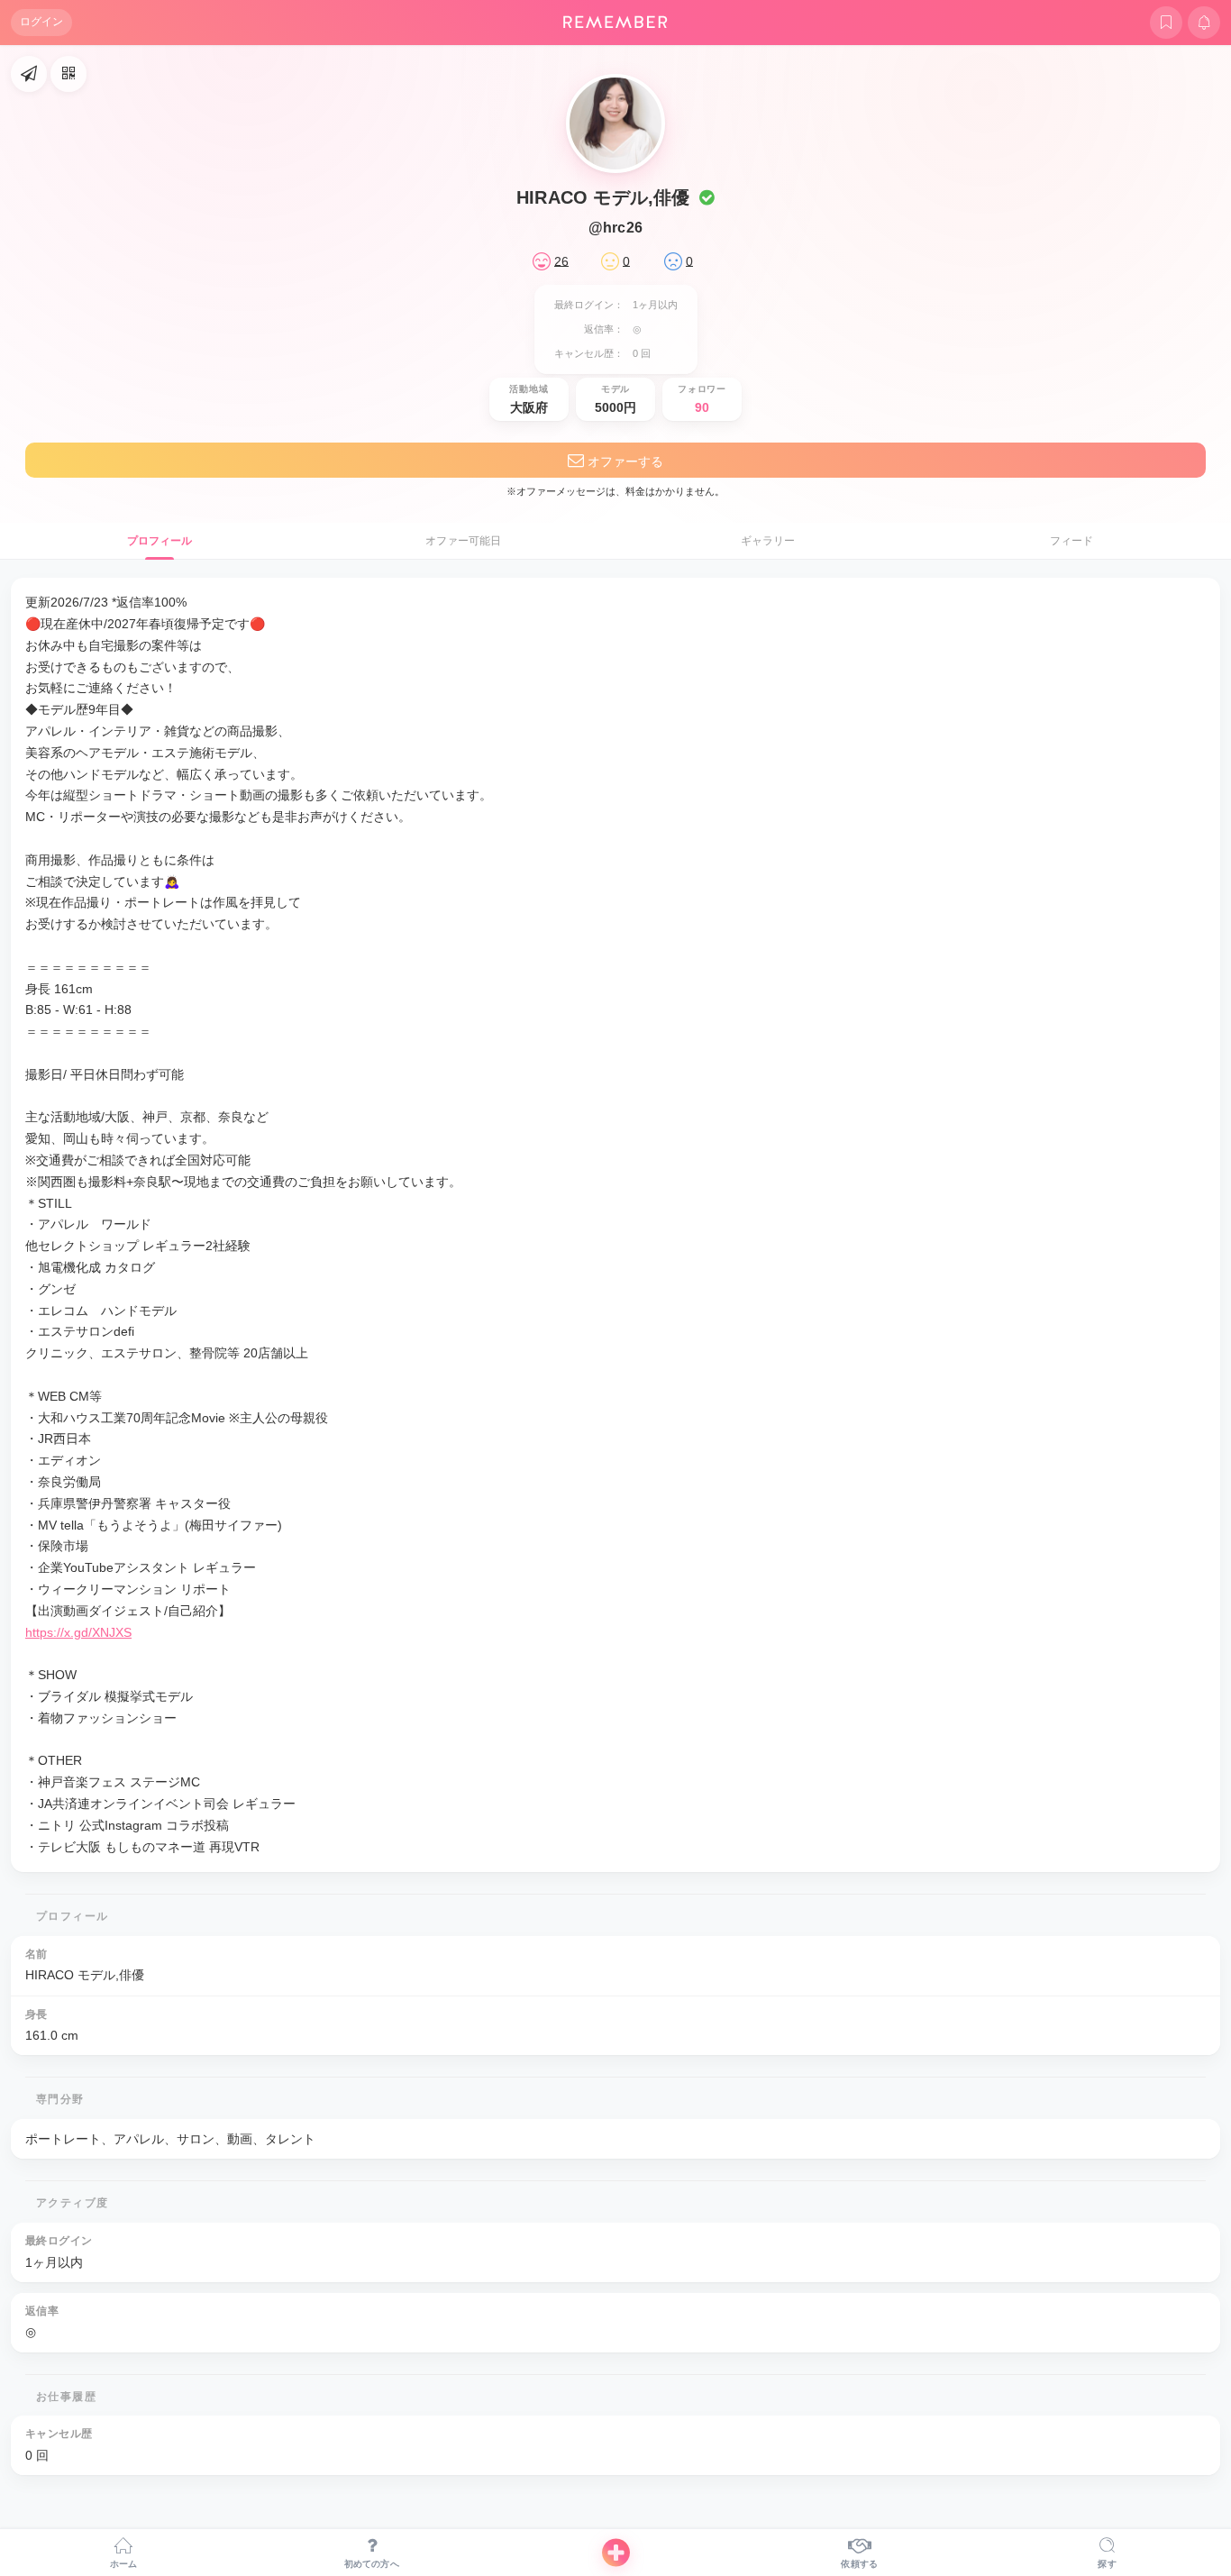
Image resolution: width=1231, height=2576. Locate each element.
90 (702, 407)
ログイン (41, 22)
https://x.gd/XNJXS (78, 1632)
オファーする (624, 461)
